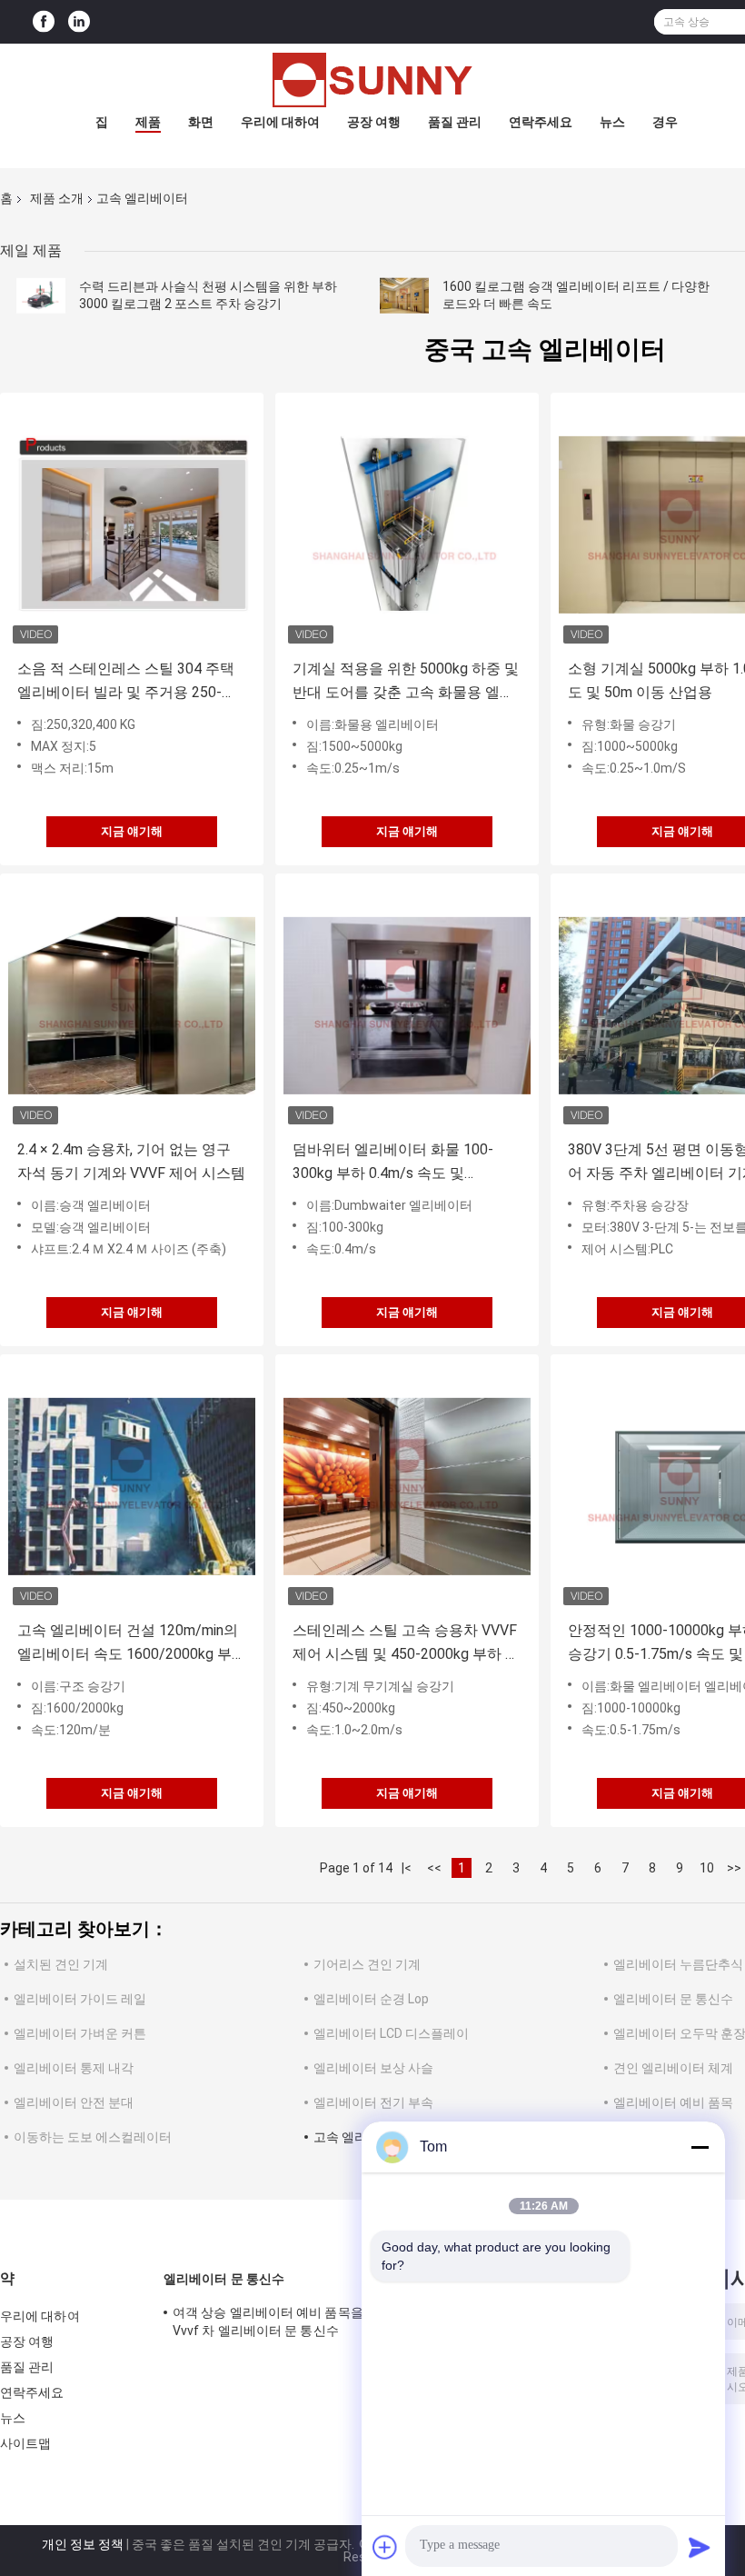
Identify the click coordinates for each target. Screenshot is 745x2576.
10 (707, 1868)
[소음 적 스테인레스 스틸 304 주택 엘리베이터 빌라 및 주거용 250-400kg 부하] (132, 524)
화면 (201, 122)
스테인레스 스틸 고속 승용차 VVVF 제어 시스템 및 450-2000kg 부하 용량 (406, 1644)
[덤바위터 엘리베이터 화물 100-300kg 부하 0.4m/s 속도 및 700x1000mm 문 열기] (407, 1005)
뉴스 (612, 122)
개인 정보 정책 (83, 2544)
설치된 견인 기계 (61, 1964)
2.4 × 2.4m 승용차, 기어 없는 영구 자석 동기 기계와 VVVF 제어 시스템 (131, 1161)
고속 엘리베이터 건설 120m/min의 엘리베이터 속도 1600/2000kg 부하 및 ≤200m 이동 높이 (132, 1644)
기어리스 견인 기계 (367, 1964)
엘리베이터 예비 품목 (673, 2102)
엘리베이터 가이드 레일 (80, 1999)
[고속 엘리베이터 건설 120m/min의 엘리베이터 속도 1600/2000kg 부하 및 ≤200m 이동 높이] (132, 1486)
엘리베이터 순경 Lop (371, 1999)
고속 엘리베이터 (359, 2137)
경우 (665, 122)
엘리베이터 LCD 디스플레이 (391, 2033)
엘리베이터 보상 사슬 (373, 2068)
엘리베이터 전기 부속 (373, 2102)
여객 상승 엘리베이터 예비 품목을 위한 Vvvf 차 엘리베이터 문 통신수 (282, 2321)
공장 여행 (374, 122)
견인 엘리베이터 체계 (673, 2068)
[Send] (700, 2547)
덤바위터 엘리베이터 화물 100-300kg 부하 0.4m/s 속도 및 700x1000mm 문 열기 (393, 1163)
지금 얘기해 (132, 831)
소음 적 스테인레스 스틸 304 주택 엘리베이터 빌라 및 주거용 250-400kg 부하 (126, 682)
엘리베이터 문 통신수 (673, 1999)
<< (434, 1868)
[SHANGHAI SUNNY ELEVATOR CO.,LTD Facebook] (44, 22)
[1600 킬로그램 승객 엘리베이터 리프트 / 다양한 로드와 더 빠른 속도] (404, 295)
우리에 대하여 (280, 122)
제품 (148, 122)
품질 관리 (455, 122)
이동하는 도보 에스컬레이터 (93, 2137)
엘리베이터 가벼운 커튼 (80, 2033)
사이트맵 (25, 2443)
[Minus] (700, 2147)
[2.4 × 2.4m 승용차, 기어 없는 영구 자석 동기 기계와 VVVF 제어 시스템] (132, 1005)
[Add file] (385, 2547)
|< (407, 1868)
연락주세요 (541, 122)
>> (734, 1868)
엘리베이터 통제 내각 (74, 2068)
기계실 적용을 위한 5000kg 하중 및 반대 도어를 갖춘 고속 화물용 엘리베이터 (406, 682)
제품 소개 (57, 198)
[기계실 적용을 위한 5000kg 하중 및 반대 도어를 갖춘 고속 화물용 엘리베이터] (407, 524)
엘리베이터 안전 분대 (74, 2102)
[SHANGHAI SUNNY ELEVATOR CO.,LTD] (372, 80)
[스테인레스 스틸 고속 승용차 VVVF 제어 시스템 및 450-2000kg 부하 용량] (407, 1486)
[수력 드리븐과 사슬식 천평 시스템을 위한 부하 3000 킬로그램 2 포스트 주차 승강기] (41, 295)
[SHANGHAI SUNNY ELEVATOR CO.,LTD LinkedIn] (79, 22)
